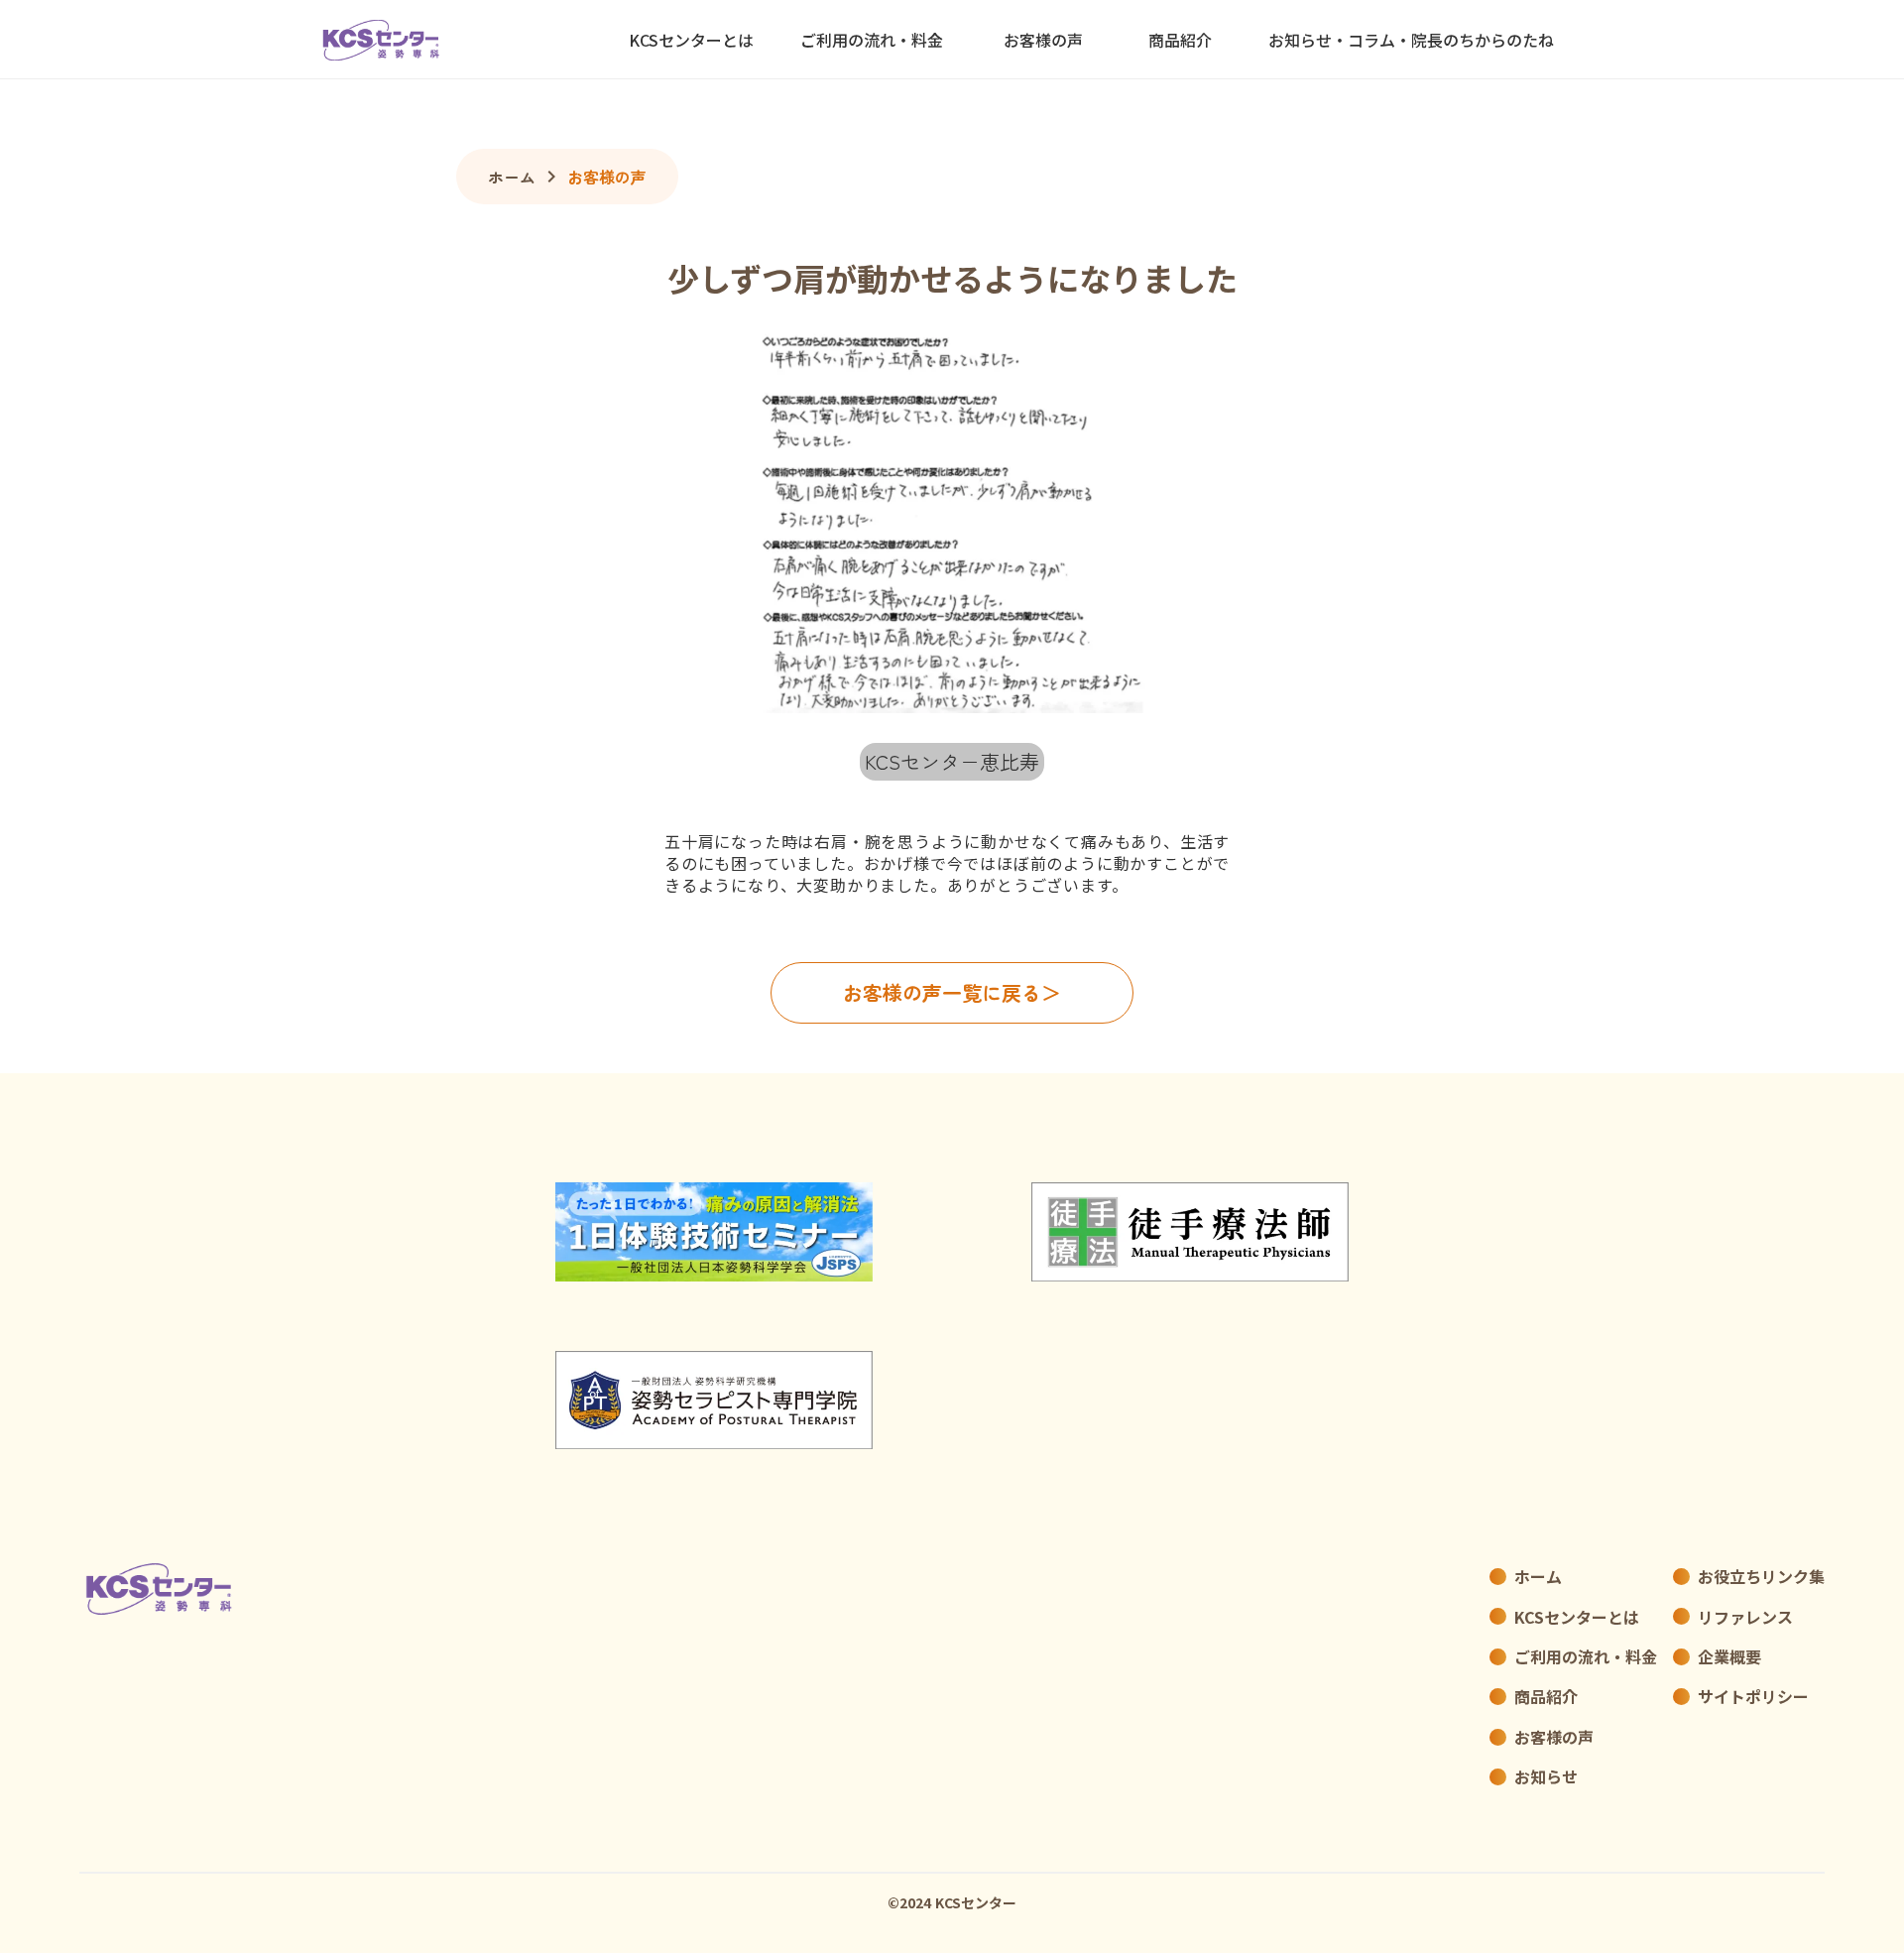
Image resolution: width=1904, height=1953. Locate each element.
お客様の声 (607, 177)
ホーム (512, 177)
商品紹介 (1180, 40)
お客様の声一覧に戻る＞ (952, 992)
